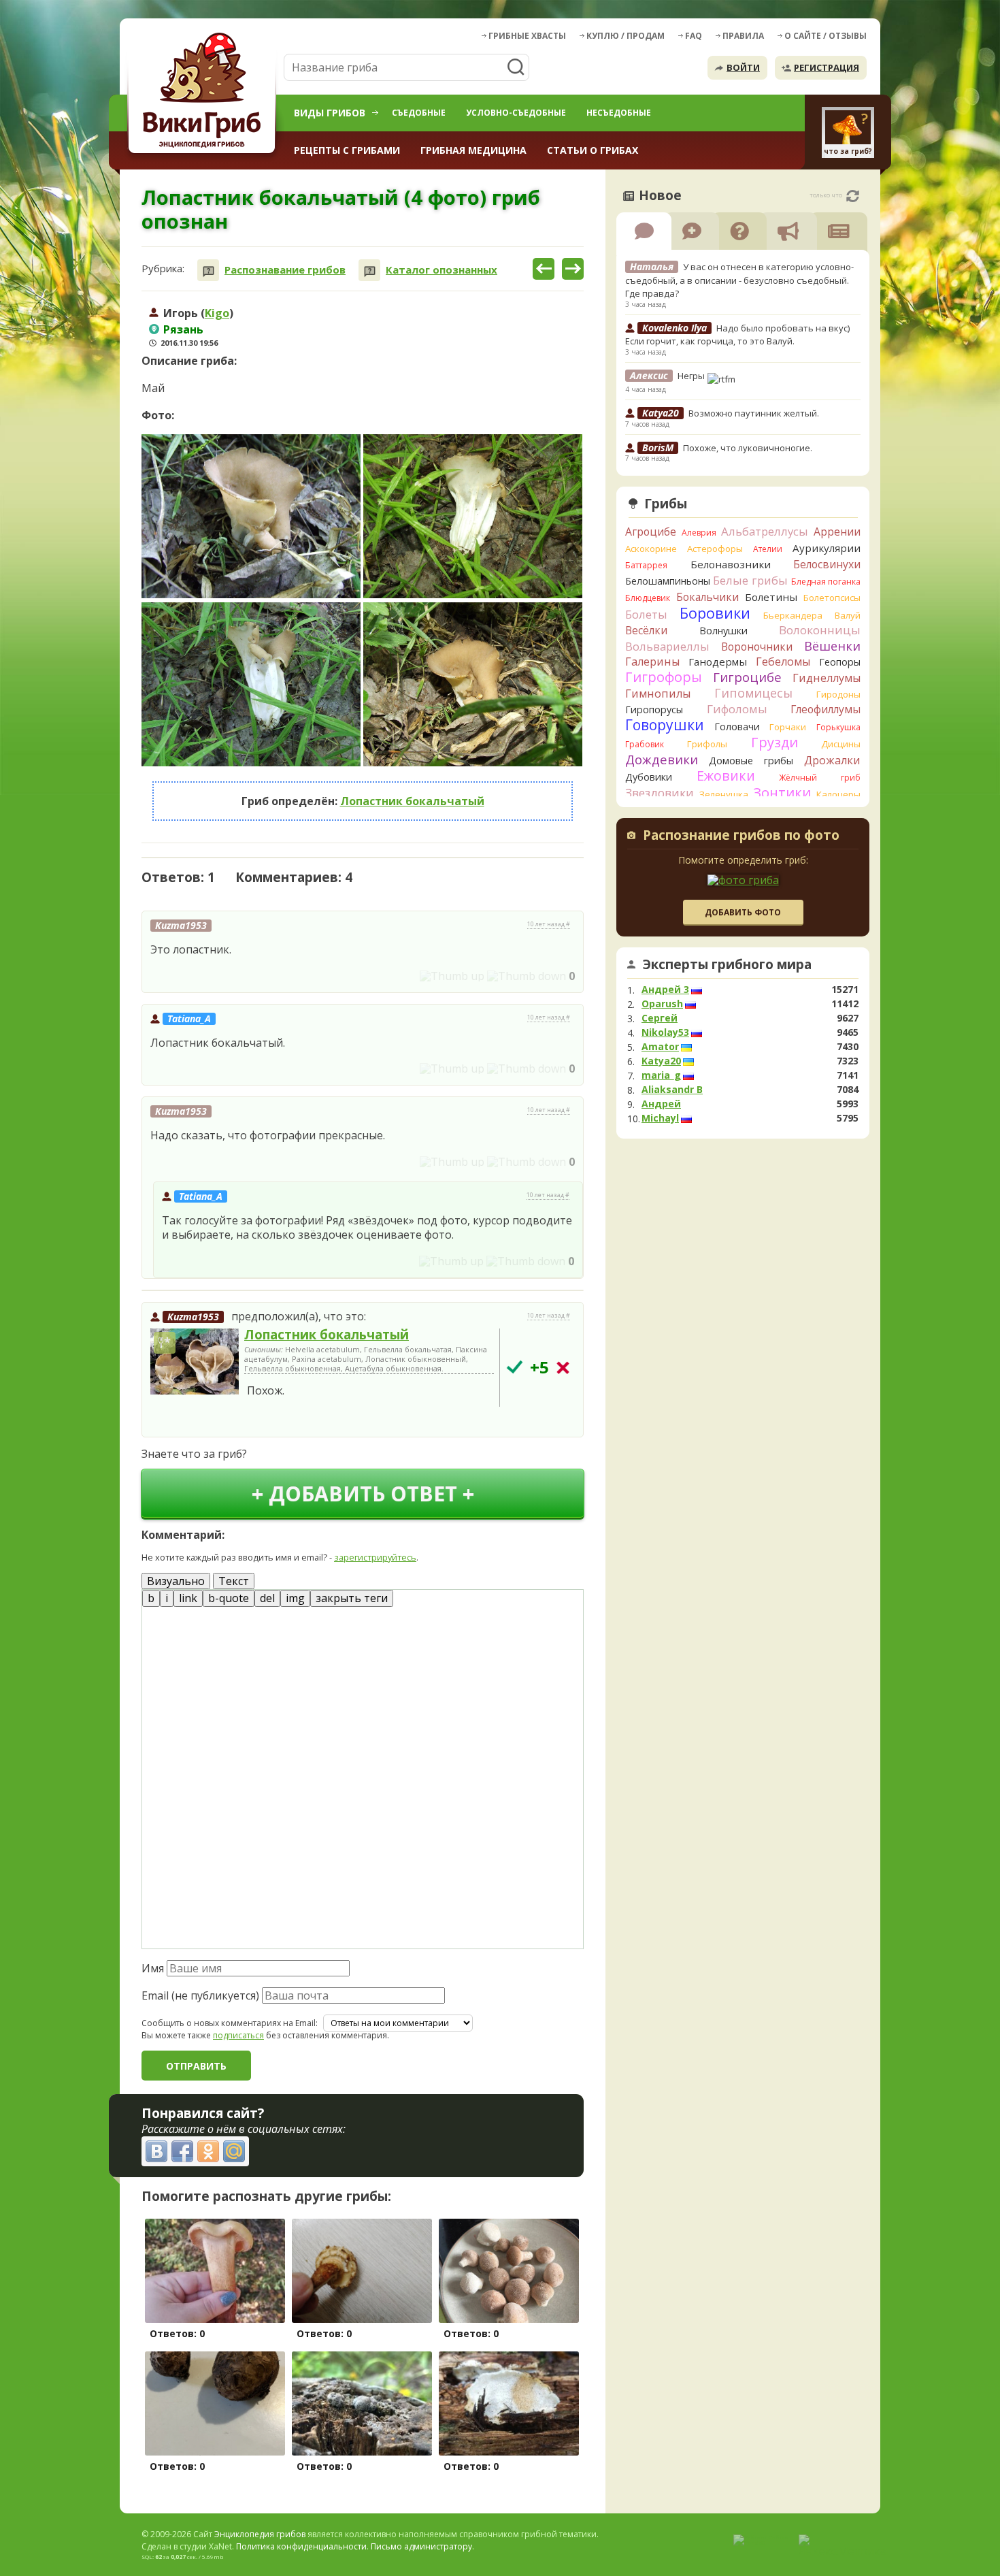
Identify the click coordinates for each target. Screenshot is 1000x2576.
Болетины (771, 597)
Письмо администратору (421, 2546)
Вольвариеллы (667, 646)
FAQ (694, 36)
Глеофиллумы (826, 709)
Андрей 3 (665, 990)
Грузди (774, 742)
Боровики (715, 613)
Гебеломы (783, 662)
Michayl (660, 1118)
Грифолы (707, 744)
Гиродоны (838, 694)
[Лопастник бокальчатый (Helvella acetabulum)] (195, 1363)
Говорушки (665, 725)
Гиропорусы (654, 710)
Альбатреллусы (765, 531)
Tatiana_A (189, 1018)
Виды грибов (330, 113)
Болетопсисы (832, 598)
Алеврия (699, 533)
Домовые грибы (751, 761)
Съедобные (419, 113)
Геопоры (840, 662)
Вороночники (757, 647)
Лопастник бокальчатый (412, 801)
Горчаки (788, 727)
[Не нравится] (527, 976)
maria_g (661, 1075)
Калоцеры (838, 794)
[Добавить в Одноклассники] (208, 2151)
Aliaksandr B (672, 1090)
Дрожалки (832, 760)
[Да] (515, 1367)
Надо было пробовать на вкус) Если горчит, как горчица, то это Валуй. (737, 335)
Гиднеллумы (827, 678)
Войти (743, 67)
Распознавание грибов (285, 270)
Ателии (768, 549)
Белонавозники (731, 564)
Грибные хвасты (527, 36)
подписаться (238, 2035)
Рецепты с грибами (347, 150)
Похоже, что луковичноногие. (748, 448)
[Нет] (563, 1368)
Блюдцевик (648, 598)
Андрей (661, 1104)
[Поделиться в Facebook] (182, 2151)
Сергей (660, 1018)
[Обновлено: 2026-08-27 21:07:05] (853, 196)
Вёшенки (832, 646)
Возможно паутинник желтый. (754, 413)
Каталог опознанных (441, 270)
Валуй (848, 615)
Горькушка (838, 727)
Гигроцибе (747, 677)
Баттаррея (646, 565)
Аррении (837, 532)
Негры (692, 376)
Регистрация (827, 67)
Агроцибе (651, 532)
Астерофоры (715, 549)
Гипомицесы (753, 693)
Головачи (737, 727)
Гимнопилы (658, 694)
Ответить (180, 976)
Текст (234, 1581)
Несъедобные (619, 113)
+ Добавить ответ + (363, 1494)
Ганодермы (718, 662)
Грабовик (645, 744)
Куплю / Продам (626, 36)
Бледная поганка (826, 582)
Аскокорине (651, 549)
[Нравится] (452, 976)
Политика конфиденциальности (301, 2546)
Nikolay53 (665, 1032)
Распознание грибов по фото (741, 836)
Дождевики (662, 759)
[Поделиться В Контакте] (156, 2151)
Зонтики (782, 793)
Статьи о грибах (593, 150)
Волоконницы (820, 630)
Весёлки (646, 630)
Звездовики (660, 793)
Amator (660, 1047)
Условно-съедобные (516, 113)
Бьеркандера (793, 615)
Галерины (652, 662)
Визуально (176, 1581)
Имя (153, 1968)
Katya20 (661, 1061)
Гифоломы (737, 709)
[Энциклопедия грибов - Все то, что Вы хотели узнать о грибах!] (204, 93)
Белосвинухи (827, 564)
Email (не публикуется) (200, 1995)
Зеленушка (724, 794)
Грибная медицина (473, 150)
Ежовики (726, 776)
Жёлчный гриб (820, 778)
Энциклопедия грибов (260, 2534)
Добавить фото (743, 912)
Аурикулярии (827, 548)
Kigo (217, 313)
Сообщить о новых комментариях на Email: (230, 2023)
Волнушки (723, 631)
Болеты (646, 614)
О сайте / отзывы (826, 36)
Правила (743, 36)
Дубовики (649, 777)
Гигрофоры (664, 677)
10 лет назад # (549, 924)
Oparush (662, 1004)
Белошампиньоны (668, 581)
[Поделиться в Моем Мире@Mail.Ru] (234, 2151)
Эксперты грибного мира (727, 964)
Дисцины (841, 744)
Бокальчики (707, 597)
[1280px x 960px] (251, 516)
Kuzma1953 (193, 1317)
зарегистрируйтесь (375, 1557)
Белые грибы (750, 580)
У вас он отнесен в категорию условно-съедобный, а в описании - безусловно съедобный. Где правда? (739, 280)
